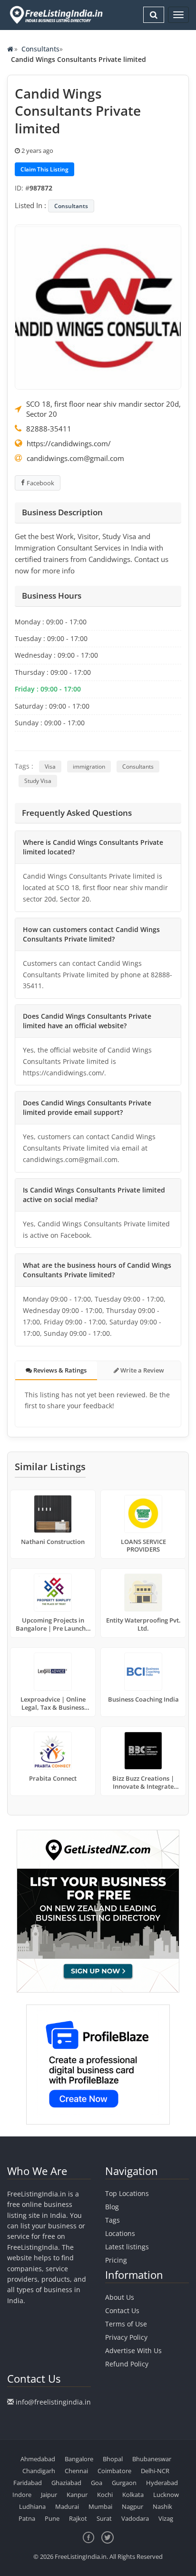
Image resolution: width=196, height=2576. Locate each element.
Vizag (166, 2518)
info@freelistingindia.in (53, 2402)
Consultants (40, 49)
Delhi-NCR (155, 2471)
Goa (97, 2483)
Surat (104, 2518)
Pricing (116, 2260)
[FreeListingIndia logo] (57, 15)
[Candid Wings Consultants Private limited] (98, 306)
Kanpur (77, 2495)
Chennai (76, 2471)
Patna (27, 2518)
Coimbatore (114, 2471)
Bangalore (79, 2459)
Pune (52, 2518)
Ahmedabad (38, 2459)
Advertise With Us (133, 2350)
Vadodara (135, 2518)
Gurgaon (124, 2483)
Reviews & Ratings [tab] (59, 1370)
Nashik (162, 2506)
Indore (22, 2495)
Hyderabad (162, 2483)
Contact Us (122, 2310)
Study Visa (38, 781)
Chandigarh (39, 2471)
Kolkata (133, 2495)
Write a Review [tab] (142, 1370)
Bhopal (113, 2459)
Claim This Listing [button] (44, 169)
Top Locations (127, 2193)
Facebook (40, 483)
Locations (120, 2233)
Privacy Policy (126, 2337)
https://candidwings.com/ (69, 443)
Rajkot (78, 2518)
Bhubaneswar (152, 2459)
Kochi (105, 2495)
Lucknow (166, 2495)
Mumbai (100, 2506)
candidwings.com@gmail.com (75, 458)
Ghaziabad (66, 2483)
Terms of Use (126, 2324)
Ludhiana (32, 2506)
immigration (89, 767)
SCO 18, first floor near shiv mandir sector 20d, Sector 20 (103, 409)
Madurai (67, 2506)
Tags (113, 2220)
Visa (50, 767)
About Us (120, 2297)
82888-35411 (49, 429)
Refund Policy (127, 2364)
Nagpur (132, 2506)
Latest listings (127, 2247)
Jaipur (49, 2495)
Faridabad (28, 2483)
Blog (112, 2207)
